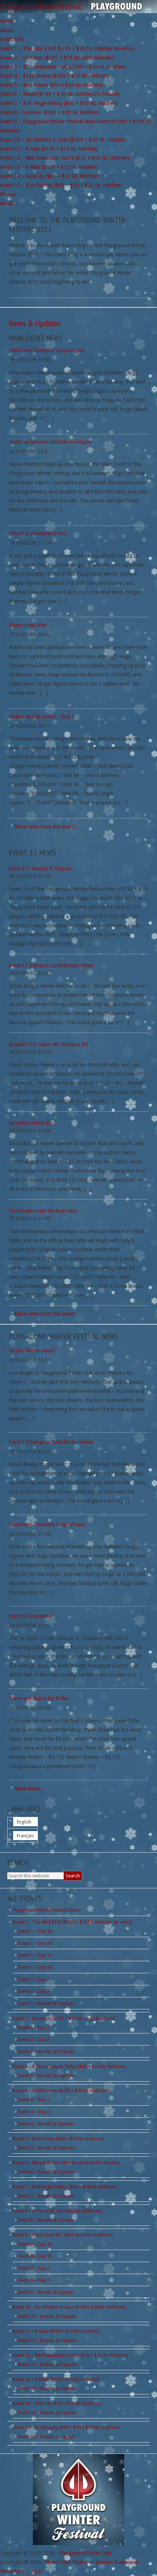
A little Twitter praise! (32, 1350)
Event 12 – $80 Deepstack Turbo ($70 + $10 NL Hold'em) (71, 2355)
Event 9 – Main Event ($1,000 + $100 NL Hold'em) (63, 2235)
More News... (29, 1788)
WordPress (12, 2571)
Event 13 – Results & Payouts (40, 868)
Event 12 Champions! (31, 1616)
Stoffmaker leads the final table (43, 1211)
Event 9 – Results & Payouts (46, 2292)
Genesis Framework (118, 2562)
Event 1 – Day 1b (35, 1943)
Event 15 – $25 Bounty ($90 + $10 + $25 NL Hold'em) (66, 2427)
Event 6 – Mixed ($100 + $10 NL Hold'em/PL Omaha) (66, 2163)
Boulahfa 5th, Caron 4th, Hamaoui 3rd (48, 1044)
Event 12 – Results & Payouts (47, 2364)
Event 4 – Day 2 (34, 2112)
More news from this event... (47, 827)
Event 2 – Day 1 (34, 2027)
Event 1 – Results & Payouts (46, 2003)
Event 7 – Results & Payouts (46, 2196)
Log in (35, 2571)
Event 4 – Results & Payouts (46, 2124)
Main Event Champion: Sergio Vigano (47, 350)
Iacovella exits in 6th (31, 1123)
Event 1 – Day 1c (35, 1955)
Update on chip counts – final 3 (42, 716)
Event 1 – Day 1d (35, 1967)
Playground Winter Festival (41, 6)
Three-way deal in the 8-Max (39, 1698)
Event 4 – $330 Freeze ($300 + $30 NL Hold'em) (61, 2091)
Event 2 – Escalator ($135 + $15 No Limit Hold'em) (64, 2018)
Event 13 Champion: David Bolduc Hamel (51, 965)
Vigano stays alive (28, 625)
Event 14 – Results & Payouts (47, 2412)
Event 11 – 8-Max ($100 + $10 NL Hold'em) (56, 2331)
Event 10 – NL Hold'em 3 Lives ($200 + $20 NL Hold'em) (69, 2307)
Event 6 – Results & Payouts (46, 2172)
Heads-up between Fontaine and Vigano (51, 442)
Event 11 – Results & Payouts (47, 2340)
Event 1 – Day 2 (34, 1979)
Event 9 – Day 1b (35, 2256)
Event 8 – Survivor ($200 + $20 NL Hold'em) (57, 2211)
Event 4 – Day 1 (34, 2100)
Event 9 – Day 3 (34, 2280)
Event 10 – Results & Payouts (47, 2316)
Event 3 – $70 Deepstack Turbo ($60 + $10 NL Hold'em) (69, 2066)
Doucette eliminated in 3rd (37, 533)
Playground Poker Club (85, 2553)
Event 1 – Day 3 (34, 1991)
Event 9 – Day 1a (35, 2244)
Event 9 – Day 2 (34, 2268)
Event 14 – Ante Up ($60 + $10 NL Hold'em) (57, 2403)
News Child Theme (66, 2562)
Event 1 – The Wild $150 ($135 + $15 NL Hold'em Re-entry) (72, 1922)
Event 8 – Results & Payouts (46, 2220)
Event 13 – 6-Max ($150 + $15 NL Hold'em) (56, 2379)
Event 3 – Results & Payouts (46, 2076)
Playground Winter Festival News (47, 1910)
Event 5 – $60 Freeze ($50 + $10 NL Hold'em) (58, 2139)
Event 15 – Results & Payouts (47, 2437)
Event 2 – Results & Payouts (46, 2052)
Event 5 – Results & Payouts (46, 2148)
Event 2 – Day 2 (34, 2039)
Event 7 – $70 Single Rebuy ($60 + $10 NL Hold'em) (65, 2187)
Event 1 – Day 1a (35, 1931)
